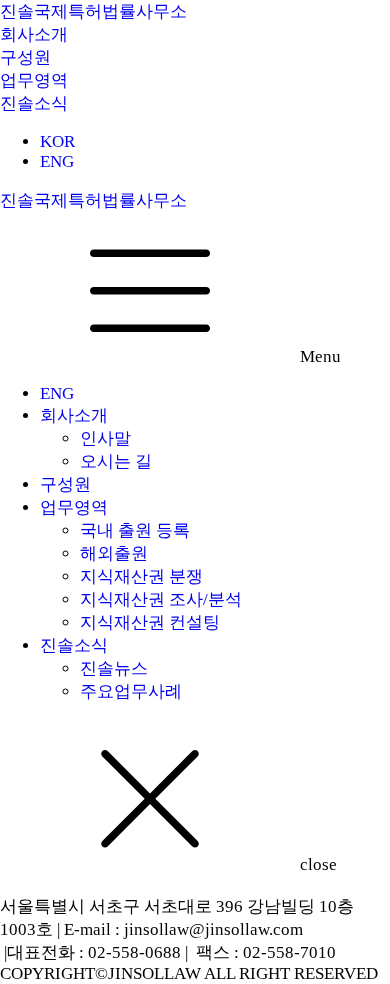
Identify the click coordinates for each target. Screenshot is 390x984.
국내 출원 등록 (135, 530)
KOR (57, 141)
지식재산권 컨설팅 (150, 622)
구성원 (65, 484)
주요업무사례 (131, 691)
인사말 (105, 438)
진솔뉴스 (114, 668)
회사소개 (74, 415)
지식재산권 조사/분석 (161, 599)
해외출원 (114, 553)
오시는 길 (116, 461)
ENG (57, 161)
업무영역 (74, 507)
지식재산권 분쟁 (141, 576)
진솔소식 (74, 645)
